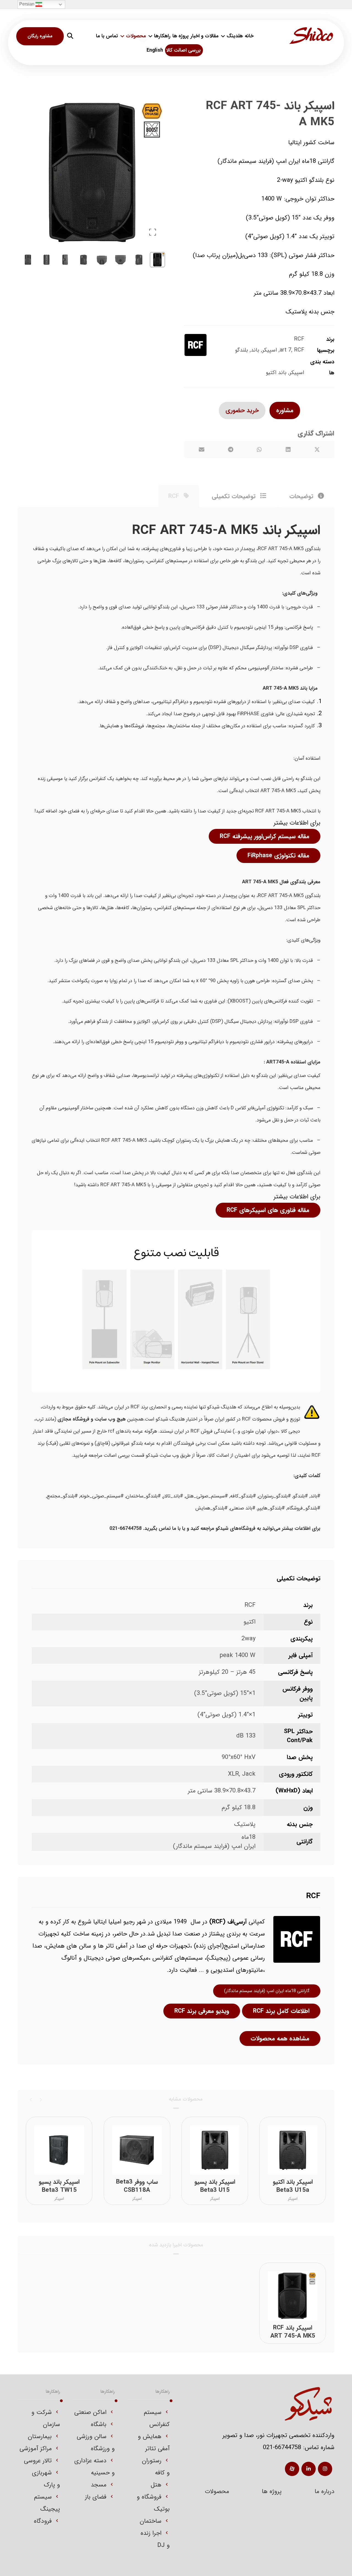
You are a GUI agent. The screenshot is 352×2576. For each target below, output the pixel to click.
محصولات (217, 2491)
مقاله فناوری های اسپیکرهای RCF (268, 1210)
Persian (27, 4)
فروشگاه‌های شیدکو (236, 1528)
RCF (299, 339)
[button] (70, 36)
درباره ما (324, 2491)
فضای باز (96, 2497)
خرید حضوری (242, 410)
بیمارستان (40, 2436)
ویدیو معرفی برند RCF (202, 2011)
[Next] (31, 2099)
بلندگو (242, 350)
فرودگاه (43, 2521)
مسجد (99, 2485)
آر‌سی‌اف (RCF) (228, 1922)
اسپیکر (269, 350)
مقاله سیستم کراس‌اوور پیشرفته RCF (265, 836)
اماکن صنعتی (90, 2412)
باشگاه (99, 2424)
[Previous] (41, 2099)
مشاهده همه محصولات (280, 2038)
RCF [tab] (175, 496)
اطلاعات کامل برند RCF (281, 2011)
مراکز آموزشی (36, 2449)
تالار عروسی (38, 2461)
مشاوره (285, 410)
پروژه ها (272, 2491)
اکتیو (249, 1622)
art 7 (285, 350)
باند (255, 350)
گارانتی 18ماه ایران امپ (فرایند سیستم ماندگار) (267, 1991)
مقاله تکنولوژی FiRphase (278, 856)
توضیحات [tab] (302, 496)
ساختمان (151, 2521)
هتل (156, 2485)
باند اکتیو (276, 373)
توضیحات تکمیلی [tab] (235, 496)
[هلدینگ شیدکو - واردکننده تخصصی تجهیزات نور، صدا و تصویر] (311, 36)
